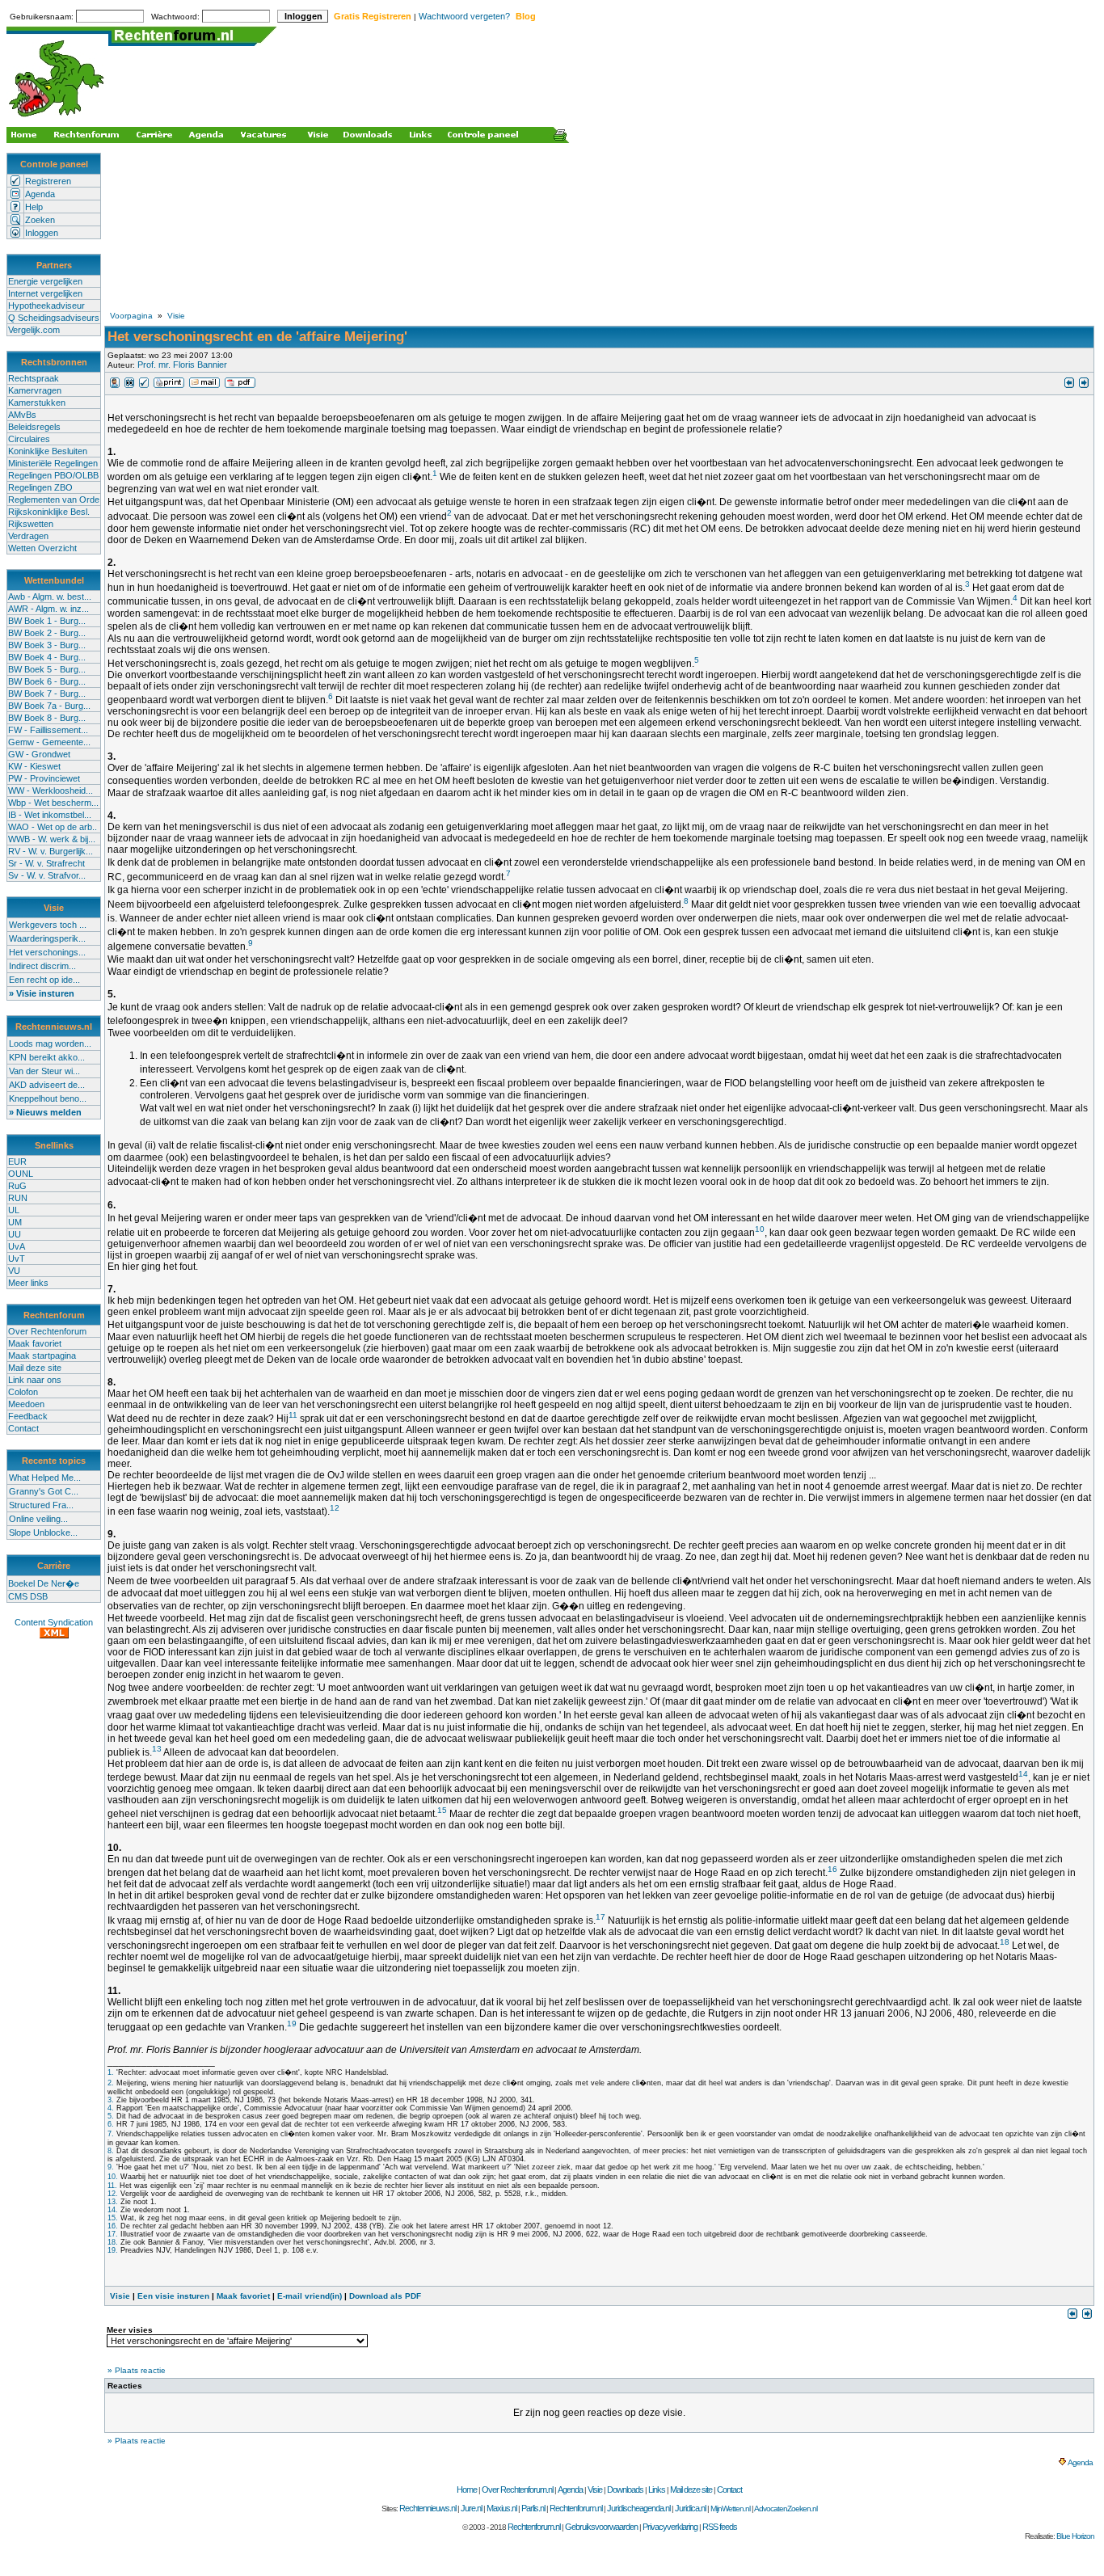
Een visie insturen (173, 2296)
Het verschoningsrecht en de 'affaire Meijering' (257, 337)
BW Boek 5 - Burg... (47, 669)
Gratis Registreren (373, 16)
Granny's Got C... (44, 1491)
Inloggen (42, 233)
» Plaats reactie (137, 2370)
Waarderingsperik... (47, 938)
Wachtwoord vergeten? (464, 16)
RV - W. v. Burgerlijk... (51, 851)
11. (112, 2186)
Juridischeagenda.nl (638, 2508)
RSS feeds (720, 2527)
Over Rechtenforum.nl (517, 2490)
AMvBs (22, 415)
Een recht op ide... (44, 980)
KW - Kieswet (34, 766)
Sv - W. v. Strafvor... (47, 875)
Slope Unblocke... (43, 1533)
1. (111, 2072)
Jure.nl (471, 2508)
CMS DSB (28, 1596)
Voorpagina (131, 316)
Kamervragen (35, 390)
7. (111, 2134)
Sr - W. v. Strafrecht (46, 863)
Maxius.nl (501, 2508)
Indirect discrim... (42, 966)
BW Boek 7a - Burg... (49, 706)
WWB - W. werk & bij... (52, 839)
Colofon (23, 1392)
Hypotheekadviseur (46, 306)
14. (113, 2210)
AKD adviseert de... (47, 1085)
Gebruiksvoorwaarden (601, 2527)
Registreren (48, 181)
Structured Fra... (41, 1505)
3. (111, 2100)
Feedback (28, 1416)
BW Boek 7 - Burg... (47, 694)
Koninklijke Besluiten (48, 451)
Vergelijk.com (34, 330)
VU (14, 1271)
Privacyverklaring (670, 2527)
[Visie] (115, 385)
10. (113, 2177)
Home (467, 2490)
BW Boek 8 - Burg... (47, 718)
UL (14, 1210)
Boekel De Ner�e (44, 1583)
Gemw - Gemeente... (49, 742)
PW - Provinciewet (44, 778)
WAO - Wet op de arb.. (53, 827)
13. (113, 2202)
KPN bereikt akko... (47, 1057)
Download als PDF (385, 2296)
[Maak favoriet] (144, 385)
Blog (526, 16)
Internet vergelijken (45, 293)
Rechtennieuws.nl (428, 2508)
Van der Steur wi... (44, 1071)
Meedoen (26, 1404)
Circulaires (29, 439)
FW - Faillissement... (48, 730)
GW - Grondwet (39, 754)
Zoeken (40, 220)
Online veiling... (38, 1519)
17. (113, 2234)
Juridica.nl (690, 2508)
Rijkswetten (31, 524)
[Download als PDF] (240, 385)
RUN (18, 1198)
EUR (17, 1162)
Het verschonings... (47, 952)
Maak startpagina (42, 1355)
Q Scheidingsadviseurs (54, 318)
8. (111, 2151)
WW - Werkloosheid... (51, 791)
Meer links (28, 1283)
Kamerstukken (37, 403)
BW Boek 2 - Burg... (47, 633)
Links (657, 2490)
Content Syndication (54, 1622)
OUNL (21, 1174)
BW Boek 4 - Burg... (47, 657)
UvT (17, 1258)
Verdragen (28, 536)
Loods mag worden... (50, 1043)
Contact (23, 1428)
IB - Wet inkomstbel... (50, 815)
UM (15, 1222)
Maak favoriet (35, 1343)
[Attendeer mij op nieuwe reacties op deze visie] (129, 385)
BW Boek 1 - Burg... (47, 621)
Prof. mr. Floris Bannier (182, 365)
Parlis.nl (533, 2508)
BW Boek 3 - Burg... (47, 645)
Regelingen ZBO (40, 487)
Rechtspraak (34, 378)
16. (113, 2226)
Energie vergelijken (45, 281)
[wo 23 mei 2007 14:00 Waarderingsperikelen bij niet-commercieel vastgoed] (1084, 385)
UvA (17, 1246)
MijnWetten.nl (730, 2509)
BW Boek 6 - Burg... (47, 681)
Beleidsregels (34, 427)
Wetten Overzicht (42, 548)
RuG (17, 1186)
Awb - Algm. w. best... (50, 597)
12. (113, 2194)
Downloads (625, 2490)
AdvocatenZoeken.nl (786, 2509)
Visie (176, 316)
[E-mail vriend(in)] (204, 385)
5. (111, 2116)
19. (113, 2250)
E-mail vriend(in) (310, 2296)
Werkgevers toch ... (48, 925)
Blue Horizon (1075, 2536)
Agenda (40, 194)
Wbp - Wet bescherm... (53, 803)
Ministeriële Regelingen (53, 463)
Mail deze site (35, 1368)
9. (111, 2167)
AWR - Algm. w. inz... (48, 609)
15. (113, 2218)
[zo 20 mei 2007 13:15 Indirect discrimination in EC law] (1069, 385)
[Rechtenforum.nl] (57, 118)
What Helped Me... (45, 1478)
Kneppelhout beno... (48, 1098)
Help (34, 207)
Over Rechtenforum (47, 1331)
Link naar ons (35, 1380)
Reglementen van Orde (54, 500)
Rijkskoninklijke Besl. (49, 512)
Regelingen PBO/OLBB (53, 475)
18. (113, 2242)
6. (111, 2124)
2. (111, 2083)
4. (111, 2108)
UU (15, 1234)
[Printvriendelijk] (169, 385)
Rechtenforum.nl (576, 2508)
